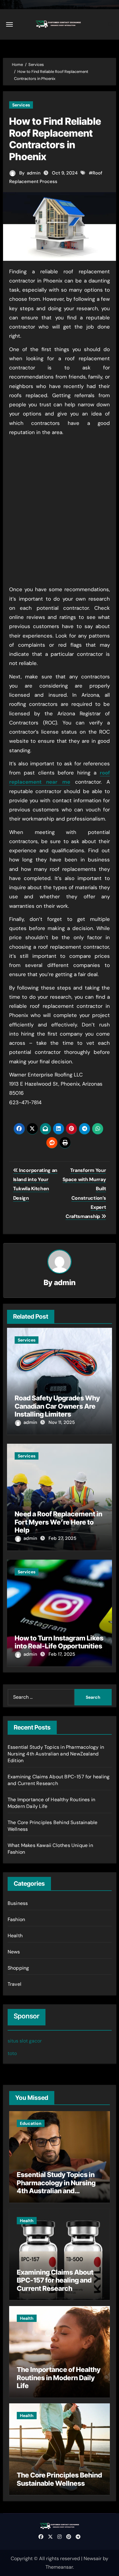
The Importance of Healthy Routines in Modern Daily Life (59, 2378)
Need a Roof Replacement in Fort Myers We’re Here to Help (58, 1522)
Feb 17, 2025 (62, 1654)
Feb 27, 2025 (62, 1538)
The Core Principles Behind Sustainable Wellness (59, 2479)
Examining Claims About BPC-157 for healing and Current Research (55, 2280)
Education (31, 2123)
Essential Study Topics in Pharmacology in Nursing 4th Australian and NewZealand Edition (56, 1754)
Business (18, 1903)
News (14, 1952)
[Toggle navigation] (9, 24)
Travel (14, 1984)
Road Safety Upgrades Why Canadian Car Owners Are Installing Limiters (57, 1406)
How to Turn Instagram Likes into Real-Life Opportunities (59, 1642)
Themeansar (59, 2567)
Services (21, 105)
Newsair (93, 2558)
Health (15, 1936)
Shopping (18, 1968)
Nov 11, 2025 (62, 1422)
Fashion (16, 1919)
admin (34, 173)
